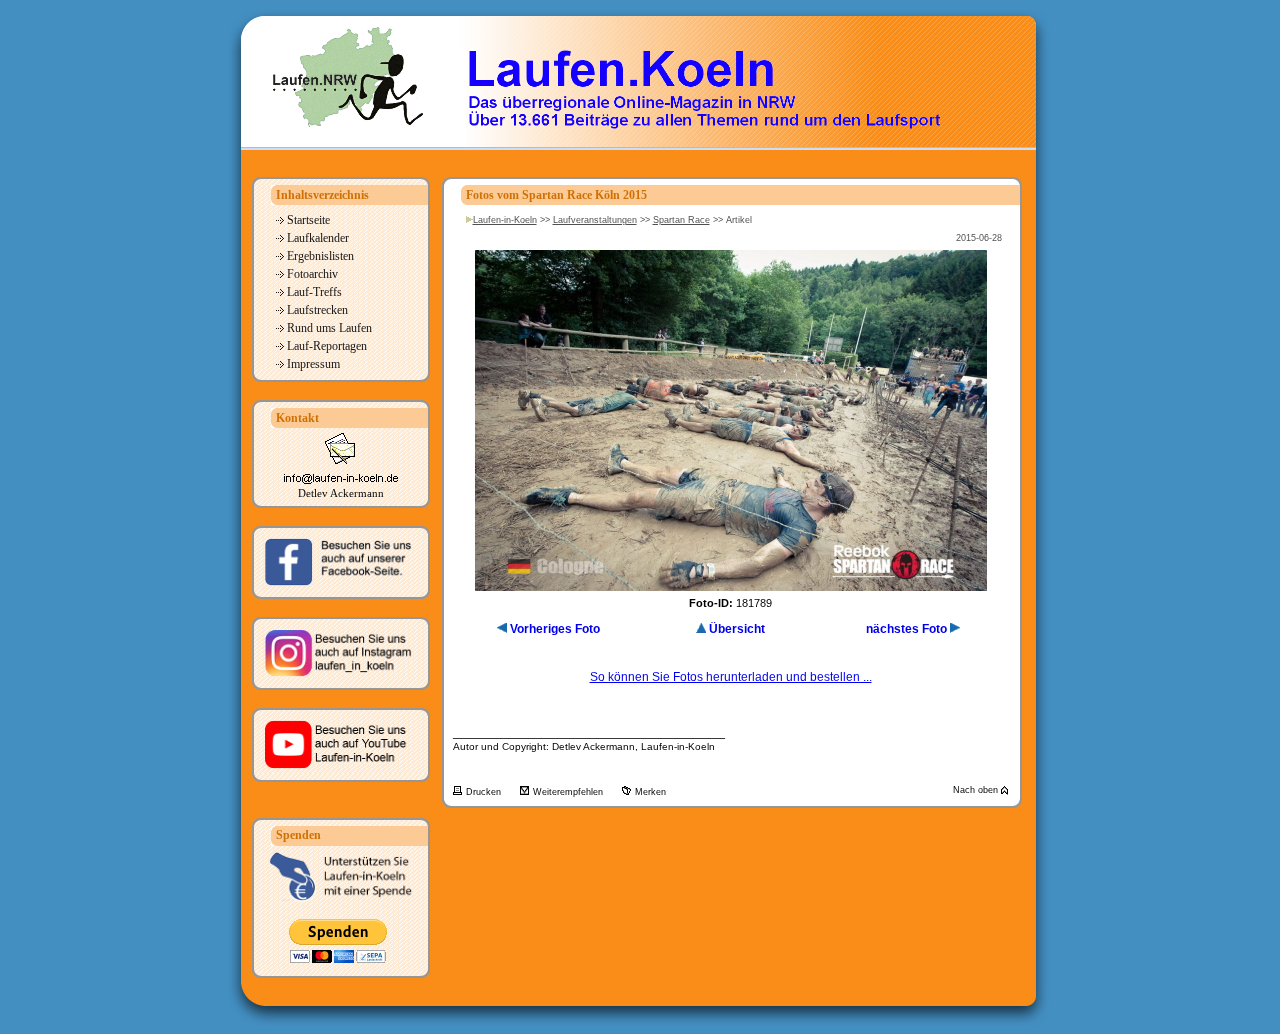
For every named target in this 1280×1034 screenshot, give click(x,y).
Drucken (485, 792)
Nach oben (977, 790)
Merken (650, 792)
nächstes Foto (906, 629)
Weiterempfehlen (569, 792)
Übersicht (737, 629)
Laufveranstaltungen (595, 220)
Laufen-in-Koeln (505, 220)
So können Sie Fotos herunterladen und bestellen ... (731, 677)
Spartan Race (681, 220)
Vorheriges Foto (555, 629)
